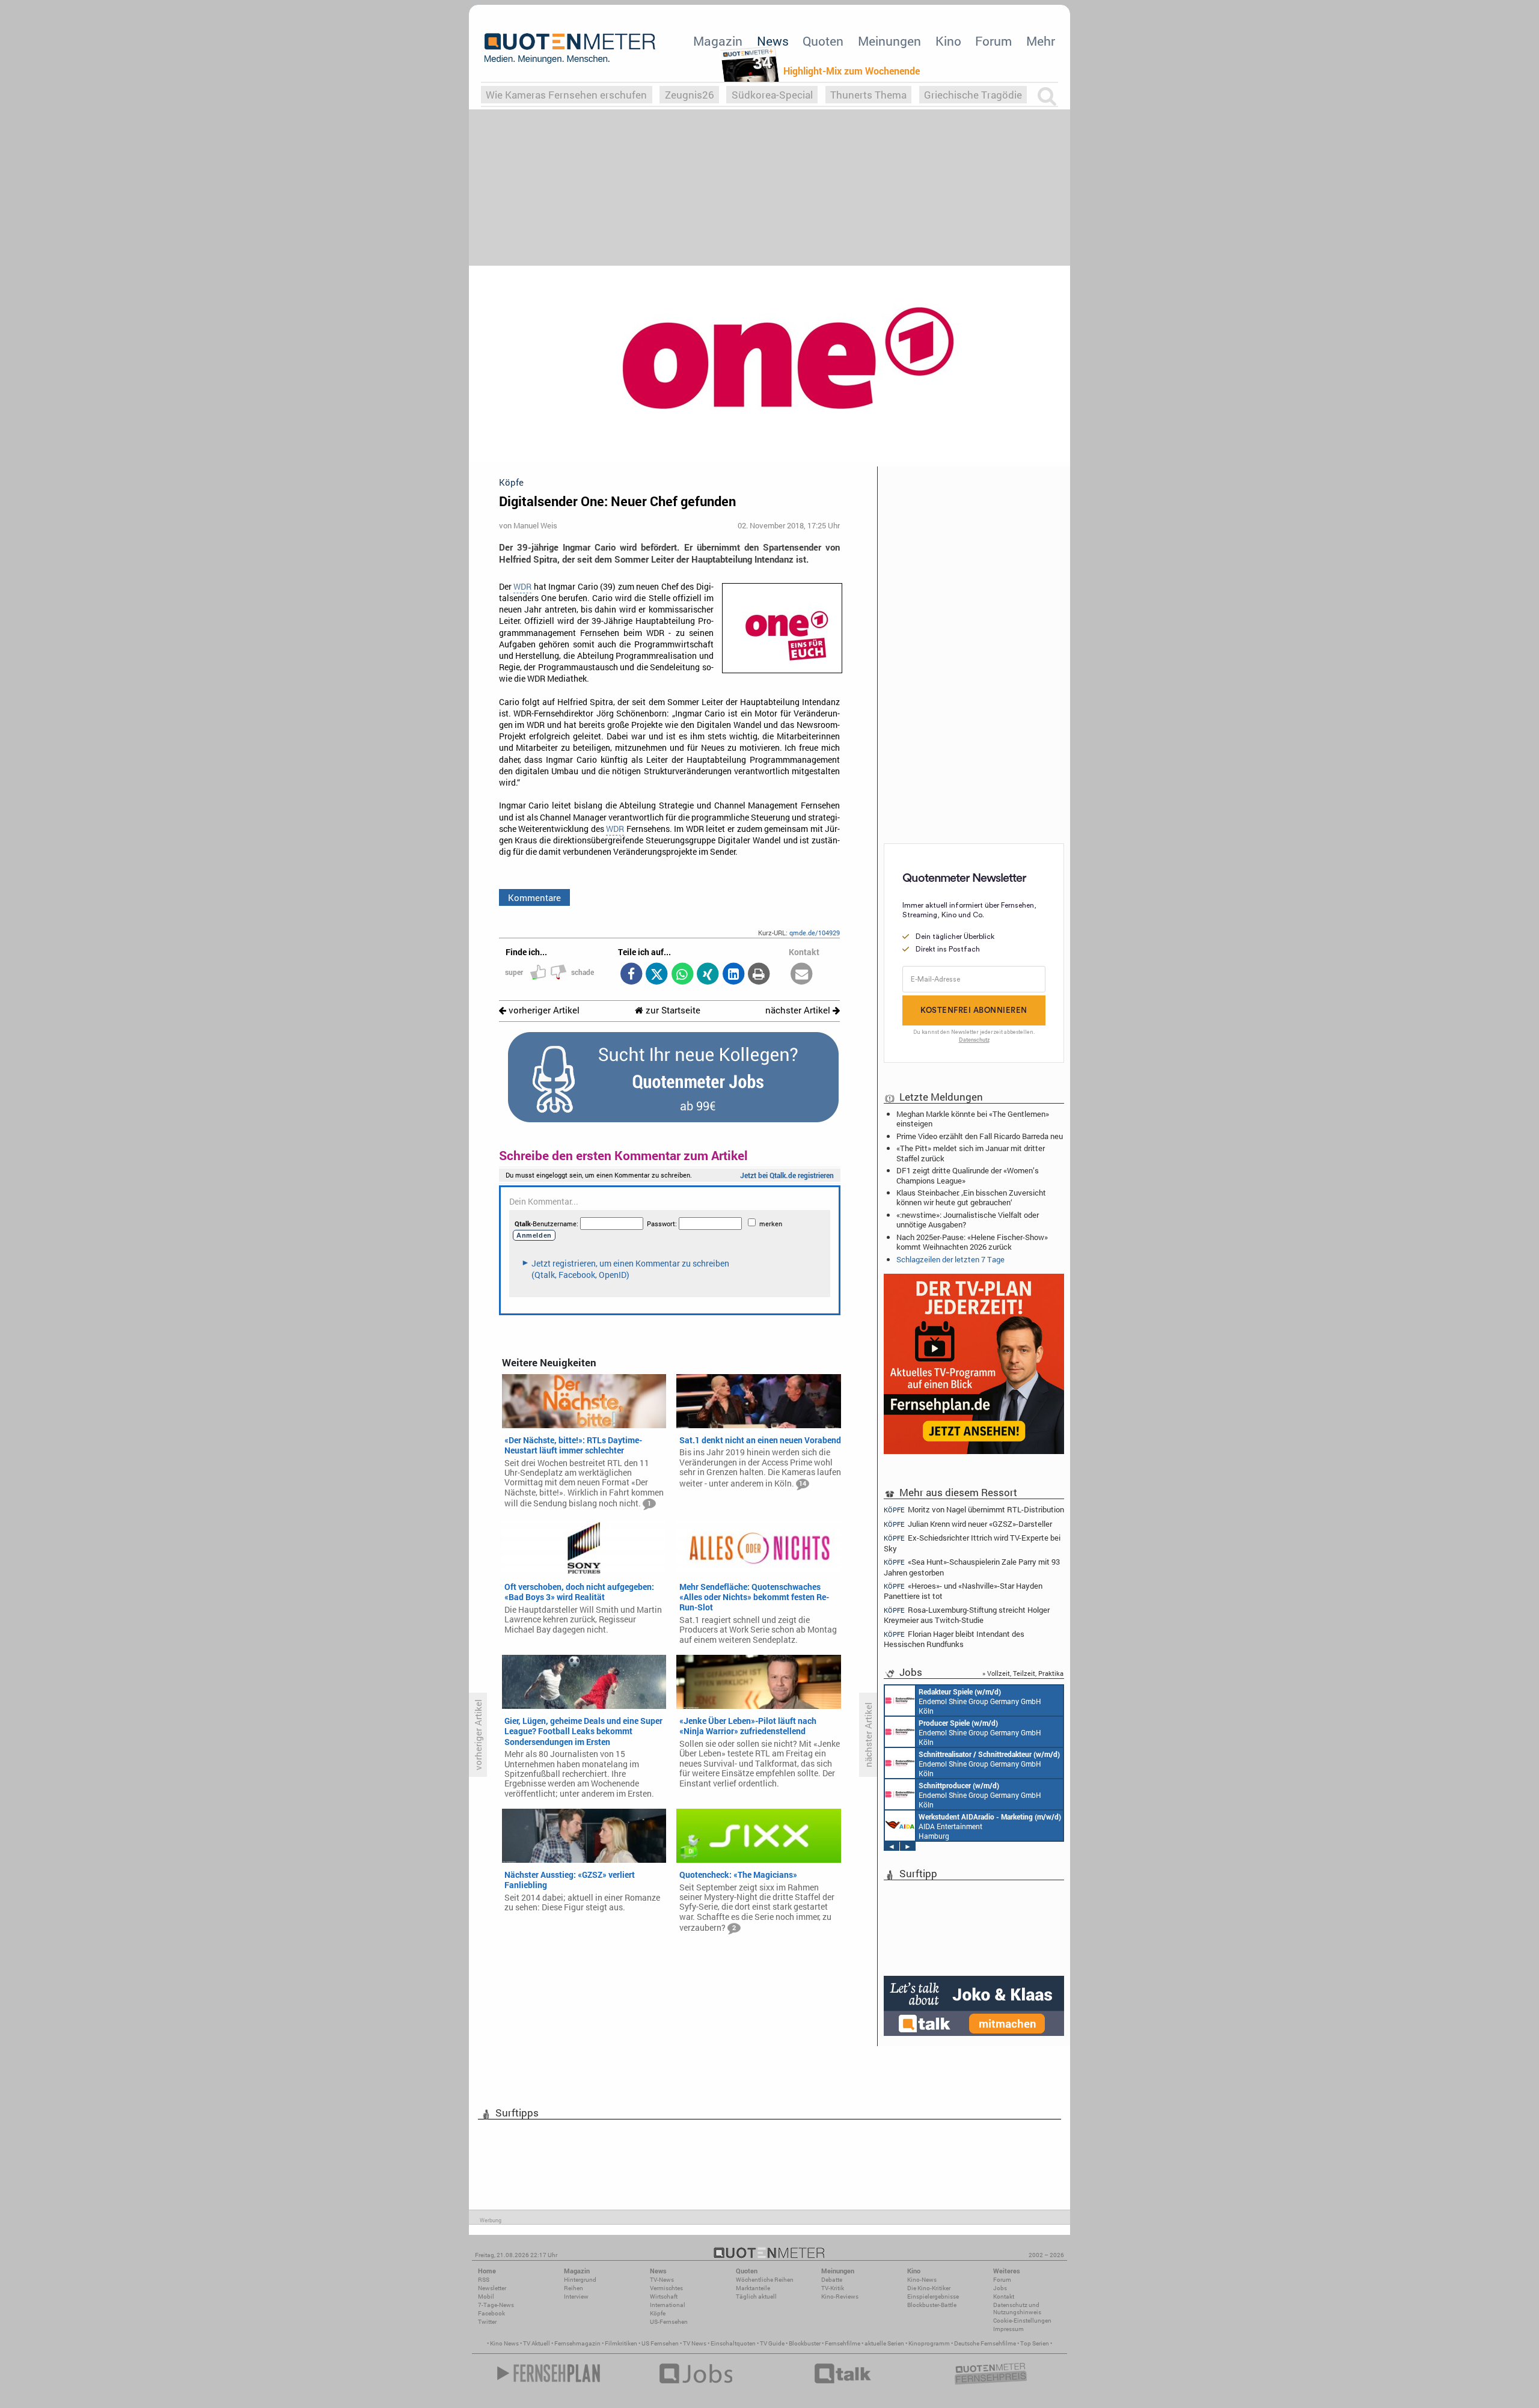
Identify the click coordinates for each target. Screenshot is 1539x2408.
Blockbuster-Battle (932, 2305)
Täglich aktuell (756, 2296)
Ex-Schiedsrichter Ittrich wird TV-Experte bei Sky (972, 1543)
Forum (993, 41)
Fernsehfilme (843, 2343)
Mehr (1041, 41)
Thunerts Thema (868, 95)
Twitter (487, 2322)
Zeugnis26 (690, 95)
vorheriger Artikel (543, 1010)
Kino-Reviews (840, 2296)
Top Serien (1035, 2343)
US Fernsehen (660, 2343)
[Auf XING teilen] (708, 975)
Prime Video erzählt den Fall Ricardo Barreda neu (980, 1136)
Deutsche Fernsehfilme (985, 2343)
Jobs (1000, 2288)
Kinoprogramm (929, 2343)
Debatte (832, 2280)
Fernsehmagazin (577, 2343)
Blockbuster (805, 2343)
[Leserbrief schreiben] (802, 975)
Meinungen (889, 41)
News (773, 41)
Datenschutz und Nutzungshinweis (1017, 2309)
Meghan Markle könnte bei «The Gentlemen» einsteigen (973, 1119)
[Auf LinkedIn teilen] (733, 975)
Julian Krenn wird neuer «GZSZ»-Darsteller (968, 1524)
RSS (484, 2280)
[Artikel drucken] (759, 975)
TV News (695, 2343)
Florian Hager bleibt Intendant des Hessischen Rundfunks (954, 1639)
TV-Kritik (833, 2288)
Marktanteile (753, 2288)
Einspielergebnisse (933, 2296)
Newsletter (492, 2288)
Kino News (504, 2343)
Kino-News (922, 2280)
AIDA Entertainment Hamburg (990, 1826)
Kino (948, 41)
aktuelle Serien (884, 2343)
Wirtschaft (664, 2296)
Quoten (823, 41)
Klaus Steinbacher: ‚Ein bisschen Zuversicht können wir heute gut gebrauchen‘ (971, 1197)
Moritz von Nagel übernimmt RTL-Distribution (974, 1509)
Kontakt (1004, 2296)
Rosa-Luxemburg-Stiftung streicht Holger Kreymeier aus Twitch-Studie (967, 1615)
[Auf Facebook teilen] (631, 975)
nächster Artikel (799, 1010)
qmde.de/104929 (815, 933)
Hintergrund (580, 2280)
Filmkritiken (621, 2343)
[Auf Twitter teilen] (657, 975)
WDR (522, 587)
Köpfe (658, 2313)
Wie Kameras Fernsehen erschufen (566, 95)
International (668, 2305)
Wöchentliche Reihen (765, 2280)
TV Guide (772, 2343)
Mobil (486, 2296)
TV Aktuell (537, 2343)
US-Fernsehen (669, 2322)
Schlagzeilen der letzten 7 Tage (950, 1259)
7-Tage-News (496, 2305)
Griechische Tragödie (973, 95)
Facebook (491, 2313)
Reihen (574, 2288)
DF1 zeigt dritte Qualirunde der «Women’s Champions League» (968, 1175)
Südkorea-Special (772, 95)
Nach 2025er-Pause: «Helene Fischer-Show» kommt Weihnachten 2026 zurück (972, 1242)
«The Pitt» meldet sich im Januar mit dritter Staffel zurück (971, 1153)
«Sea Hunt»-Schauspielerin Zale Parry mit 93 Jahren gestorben (972, 1567)
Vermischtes (666, 2288)
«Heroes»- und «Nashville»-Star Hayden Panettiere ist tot (963, 1591)
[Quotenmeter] (570, 48)
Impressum (1008, 2329)
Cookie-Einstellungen (1022, 2321)
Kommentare (534, 897)
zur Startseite (672, 1010)
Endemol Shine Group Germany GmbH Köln (980, 1701)
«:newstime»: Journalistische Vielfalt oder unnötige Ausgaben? (968, 1220)
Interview (576, 2296)
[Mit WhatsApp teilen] (682, 975)
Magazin (718, 41)
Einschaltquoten (733, 2343)
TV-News (662, 2280)
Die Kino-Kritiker (929, 2288)
